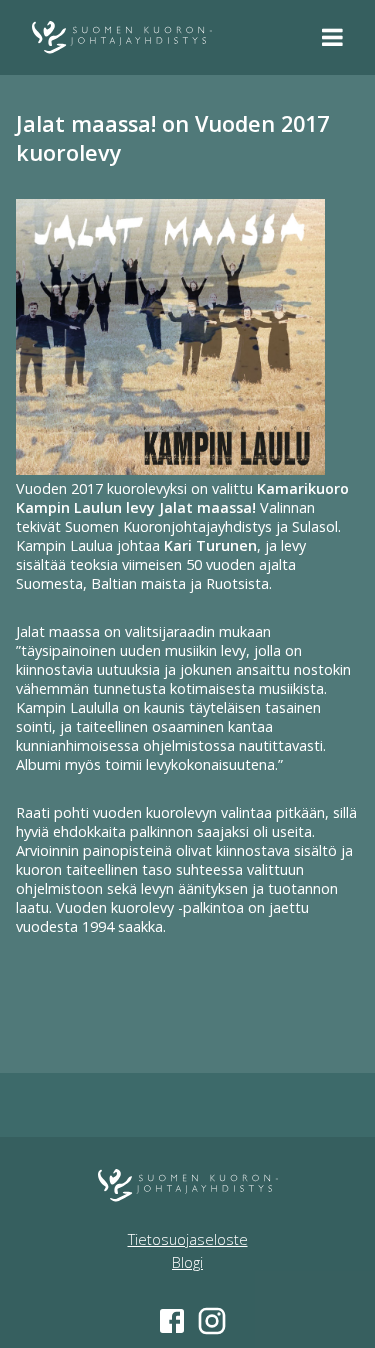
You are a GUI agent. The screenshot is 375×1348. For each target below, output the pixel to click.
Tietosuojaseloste (188, 1239)
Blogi (187, 1262)
